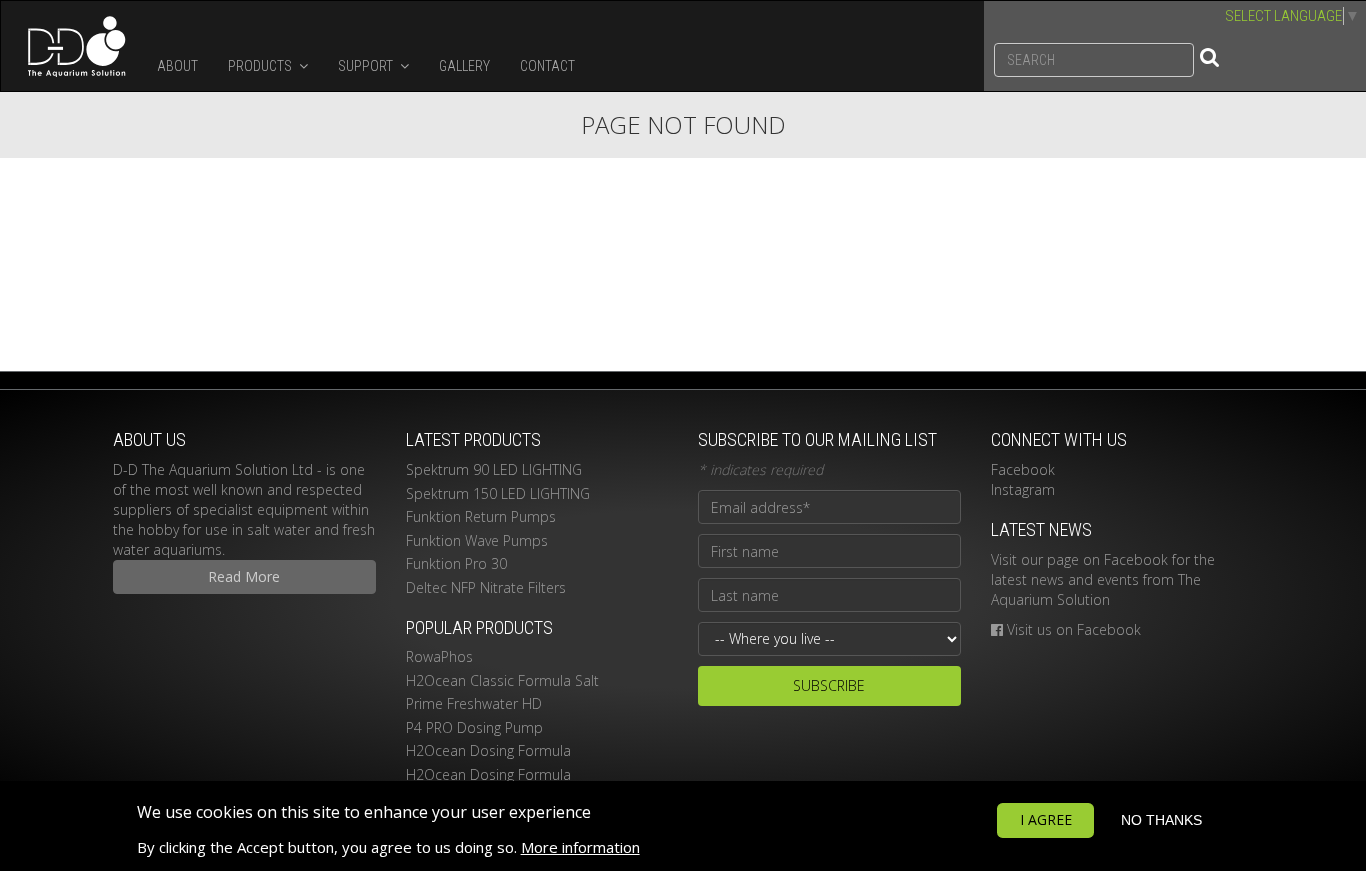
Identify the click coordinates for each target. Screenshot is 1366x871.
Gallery (464, 66)
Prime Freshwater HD (474, 703)
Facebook (1023, 469)
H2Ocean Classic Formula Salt (502, 680)
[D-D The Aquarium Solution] (71, 46)
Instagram (1023, 489)
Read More (244, 576)
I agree (1046, 819)
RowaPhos (439, 656)
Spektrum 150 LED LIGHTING (498, 493)
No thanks (1161, 820)
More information (580, 847)
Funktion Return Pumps (481, 516)
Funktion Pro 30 (456, 563)
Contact (547, 66)
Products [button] (261, 66)
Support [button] (367, 66)
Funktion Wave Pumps (477, 540)
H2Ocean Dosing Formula (488, 750)
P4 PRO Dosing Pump (474, 727)
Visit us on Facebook (1074, 629)
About (177, 66)
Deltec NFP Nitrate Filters (486, 587)
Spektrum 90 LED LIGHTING (494, 469)
